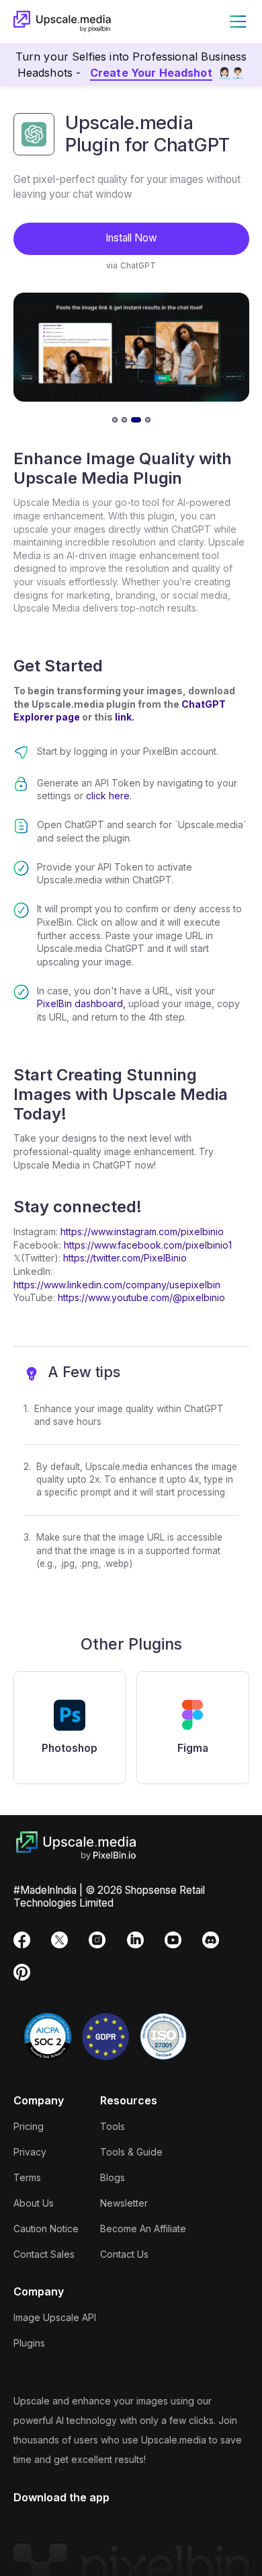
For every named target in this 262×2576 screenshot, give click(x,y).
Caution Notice (46, 2229)
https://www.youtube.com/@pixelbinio (141, 1297)
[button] (235, 22)
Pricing (29, 2126)
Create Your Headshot (151, 73)
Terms (27, 2177)
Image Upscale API (55, 2317)
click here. (109, 796)
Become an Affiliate (143, 2229)
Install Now (131, 238)
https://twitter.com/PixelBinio (125, 1258)
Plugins (29, 2343)
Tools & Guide (131, 2152)
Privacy (30, 2152)
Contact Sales (44, 2254)
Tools (113, 2126)
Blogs (113, 2177)
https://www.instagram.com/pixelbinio (141, 1231)
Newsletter (124, 2203)
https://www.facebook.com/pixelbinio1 (148, 1245)
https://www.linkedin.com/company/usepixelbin (117, 1285)
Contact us (124, 2254)
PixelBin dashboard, (81, 1003)
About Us (34, 2203)
